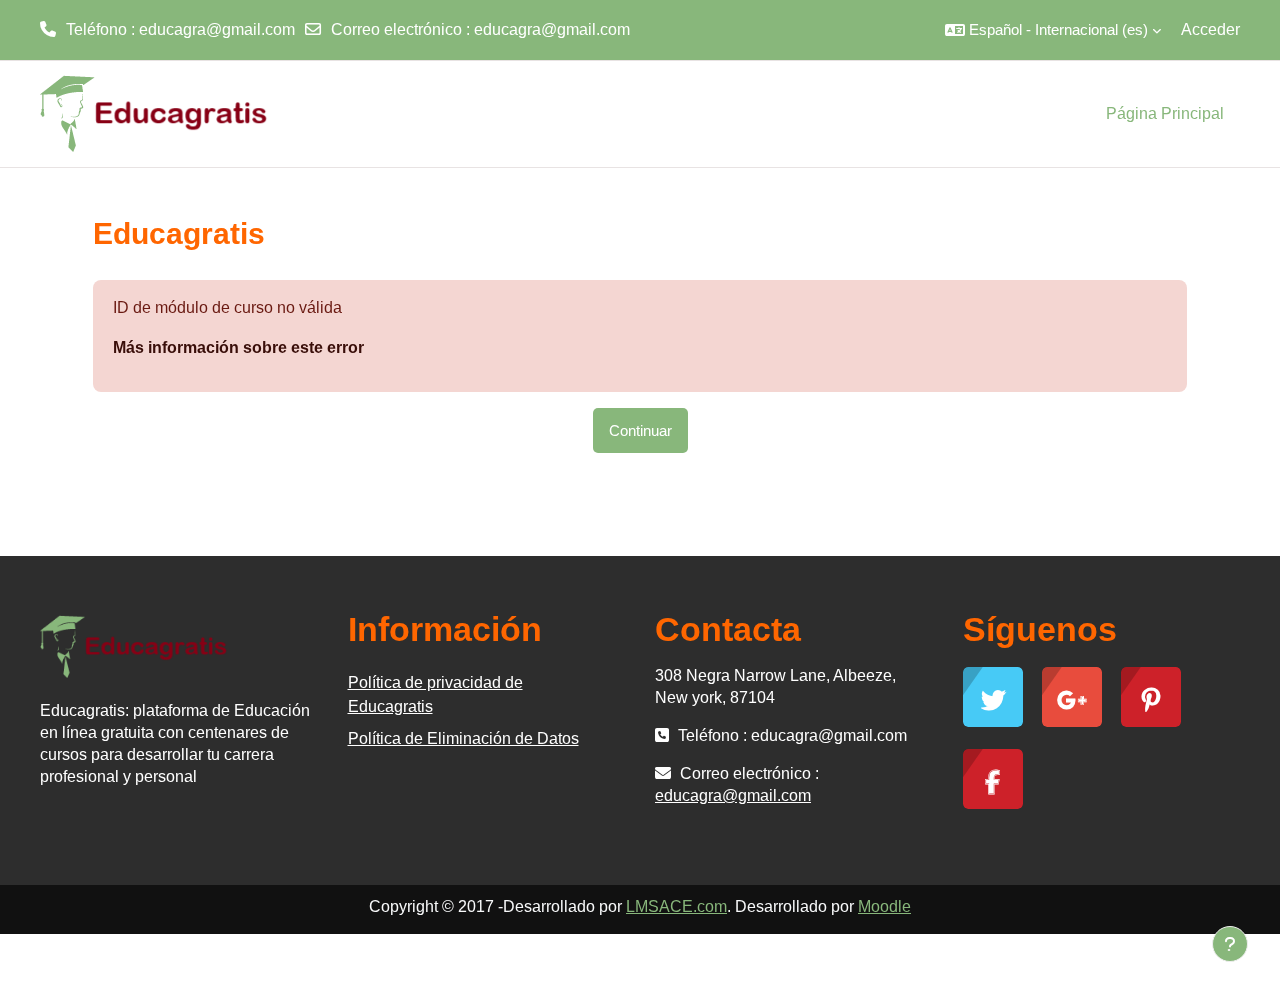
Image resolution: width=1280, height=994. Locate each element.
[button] (1053, 30)
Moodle (884, 906)
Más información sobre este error (238, 347)
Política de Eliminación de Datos (463, 738)
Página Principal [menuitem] (1165, 113)
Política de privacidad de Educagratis (435, 694)
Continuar (640, 430)
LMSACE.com (676, 906)
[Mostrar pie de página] (1230, 944)
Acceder (1210, 29)
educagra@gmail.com (552, 29)
